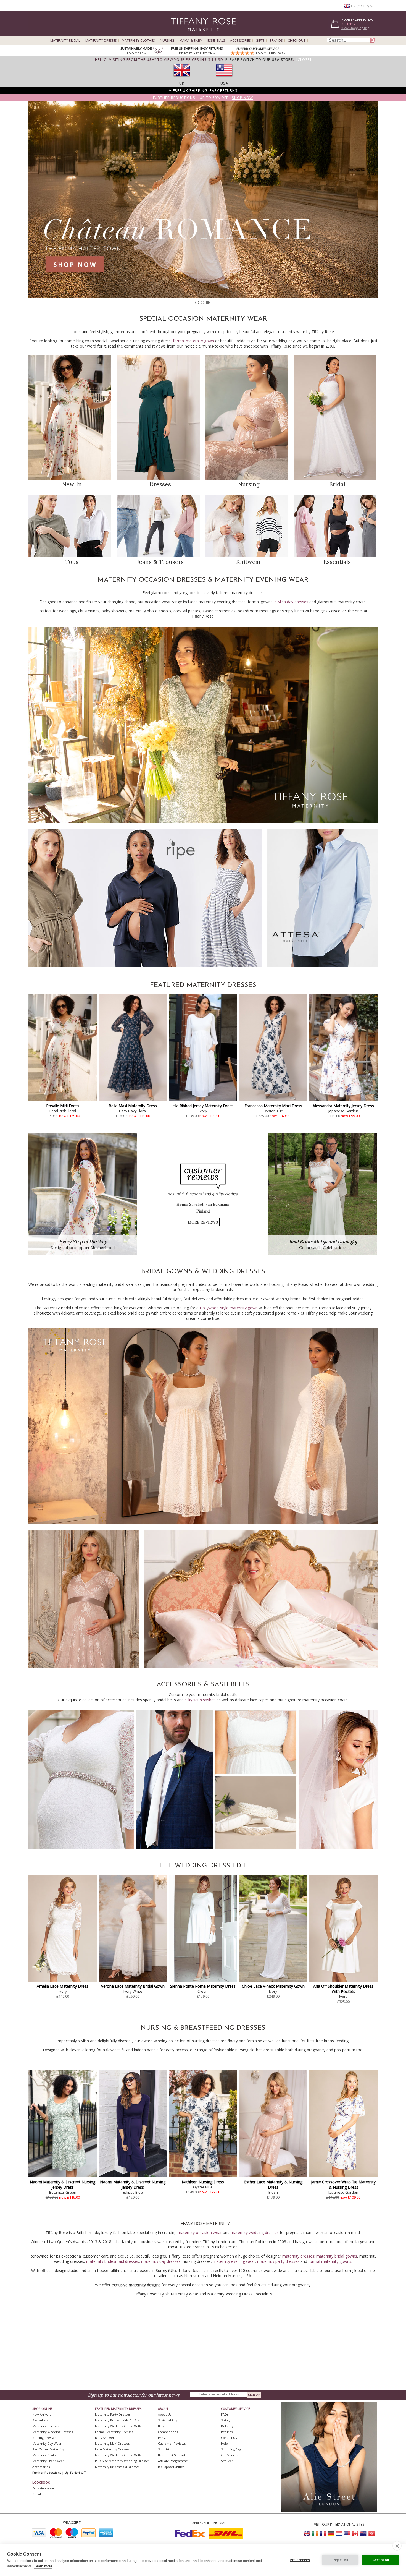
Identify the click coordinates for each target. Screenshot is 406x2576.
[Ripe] (203, 199)
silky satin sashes (200, 1700)
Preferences (300, 2560)
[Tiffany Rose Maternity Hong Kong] (371, 2534)
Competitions (168, 2432)
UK (182, 83)
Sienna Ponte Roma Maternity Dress (203, 1986)
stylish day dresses (292, 602)
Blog (161, 2426)
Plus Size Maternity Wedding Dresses (122, 2461)
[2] (202, 302)
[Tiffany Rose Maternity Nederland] (339, 2534)
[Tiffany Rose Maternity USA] (347, 2534)
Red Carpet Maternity (48, 2449)
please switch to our (259, 59)
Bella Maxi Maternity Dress (133, 1106)
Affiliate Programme (173, 2461)
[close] (397, 2546)
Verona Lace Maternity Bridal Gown (133, 1986)
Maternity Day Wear (47, 2443)
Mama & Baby (191, 41)
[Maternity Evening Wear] (203, 822)
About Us (165, 2414)
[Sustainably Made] (158, 51)
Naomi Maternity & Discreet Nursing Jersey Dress (63, 2185)
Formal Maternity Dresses (114, 2432)
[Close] (304, 59)
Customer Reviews (172, 2443)
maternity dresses (298, 2256)
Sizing (225, 2420)
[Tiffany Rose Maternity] (178, 34)
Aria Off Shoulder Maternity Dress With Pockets (343, 1989)
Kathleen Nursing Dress (203, 2182)
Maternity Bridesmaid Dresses (117, 2467)
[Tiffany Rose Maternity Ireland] (315, 2534)
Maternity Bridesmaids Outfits (117, 2420)
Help (224, 2443)
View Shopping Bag (355, 28)
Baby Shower (105, 2438)
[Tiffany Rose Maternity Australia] (363, 2534)
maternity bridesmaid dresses (113, 2261)
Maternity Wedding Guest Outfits (119, 2426)
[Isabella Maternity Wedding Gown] (261, 1667)
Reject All (340, 2560)
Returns (227, 2432)
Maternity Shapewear (48, 2461)
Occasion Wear (43, 2488)
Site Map (227, 2461)
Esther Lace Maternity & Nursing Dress (273, 2185)
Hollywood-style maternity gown (229, 1308)
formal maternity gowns (330, 2261)
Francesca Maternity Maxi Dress (273, 1106)
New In (72, 484)
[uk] (182, 78)
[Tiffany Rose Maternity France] (323, 2534)
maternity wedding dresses (255, 2233)
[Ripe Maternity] (145, 966)
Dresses (160, 484)
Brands (276, 41)
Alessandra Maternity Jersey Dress (343, 1106)
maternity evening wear (234, 2261)
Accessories (240, 41)
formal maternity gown (193, 341)
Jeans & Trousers (160, 562)
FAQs (225, 2414)
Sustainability (168, 2420)
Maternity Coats (44, 2455)
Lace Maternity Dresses (112, 2449)
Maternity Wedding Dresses (53, 2432)
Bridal (337, 484)
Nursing (167, 41)
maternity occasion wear (200, 2233)
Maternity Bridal (65, 41)
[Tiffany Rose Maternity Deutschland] (331, 2534)
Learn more (43, 2566)
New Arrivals (42, 2414)
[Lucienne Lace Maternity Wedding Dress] (203, 1523)
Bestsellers (40, 2420)
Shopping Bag (231, 2449)
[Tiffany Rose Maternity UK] (307, 2534)
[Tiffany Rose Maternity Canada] (355, 2534)
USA (224, 83)
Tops (72, 562)
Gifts (260, 41)
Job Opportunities (171, 2467)
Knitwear (248, 562)
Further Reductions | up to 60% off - (203, 98)
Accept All (381, 2560)
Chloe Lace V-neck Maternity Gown (273, 1986)
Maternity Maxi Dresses (112, 2443)
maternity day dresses (161, 2261)
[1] (197, 302)
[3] (208, 302)
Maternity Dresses (101, 41)
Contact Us (229, 2438)
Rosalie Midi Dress (63, 1106)
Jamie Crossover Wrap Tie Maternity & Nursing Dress (343, 2185)
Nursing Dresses (44, 2438)
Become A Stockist (172, 2455)
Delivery (227, 2426)
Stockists (164, 2449)
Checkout (297, 41)
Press (162, 2438)
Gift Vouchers (231, 2455)
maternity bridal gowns (337, 2256)
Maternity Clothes (138, 41)
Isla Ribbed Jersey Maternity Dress (203, 1106)
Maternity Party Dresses (113, 2414)
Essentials (216, 41)
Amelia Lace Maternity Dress (63, 1986)
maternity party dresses (278, 2261)
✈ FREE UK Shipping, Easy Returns (203, 90)
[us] (224, 78)
